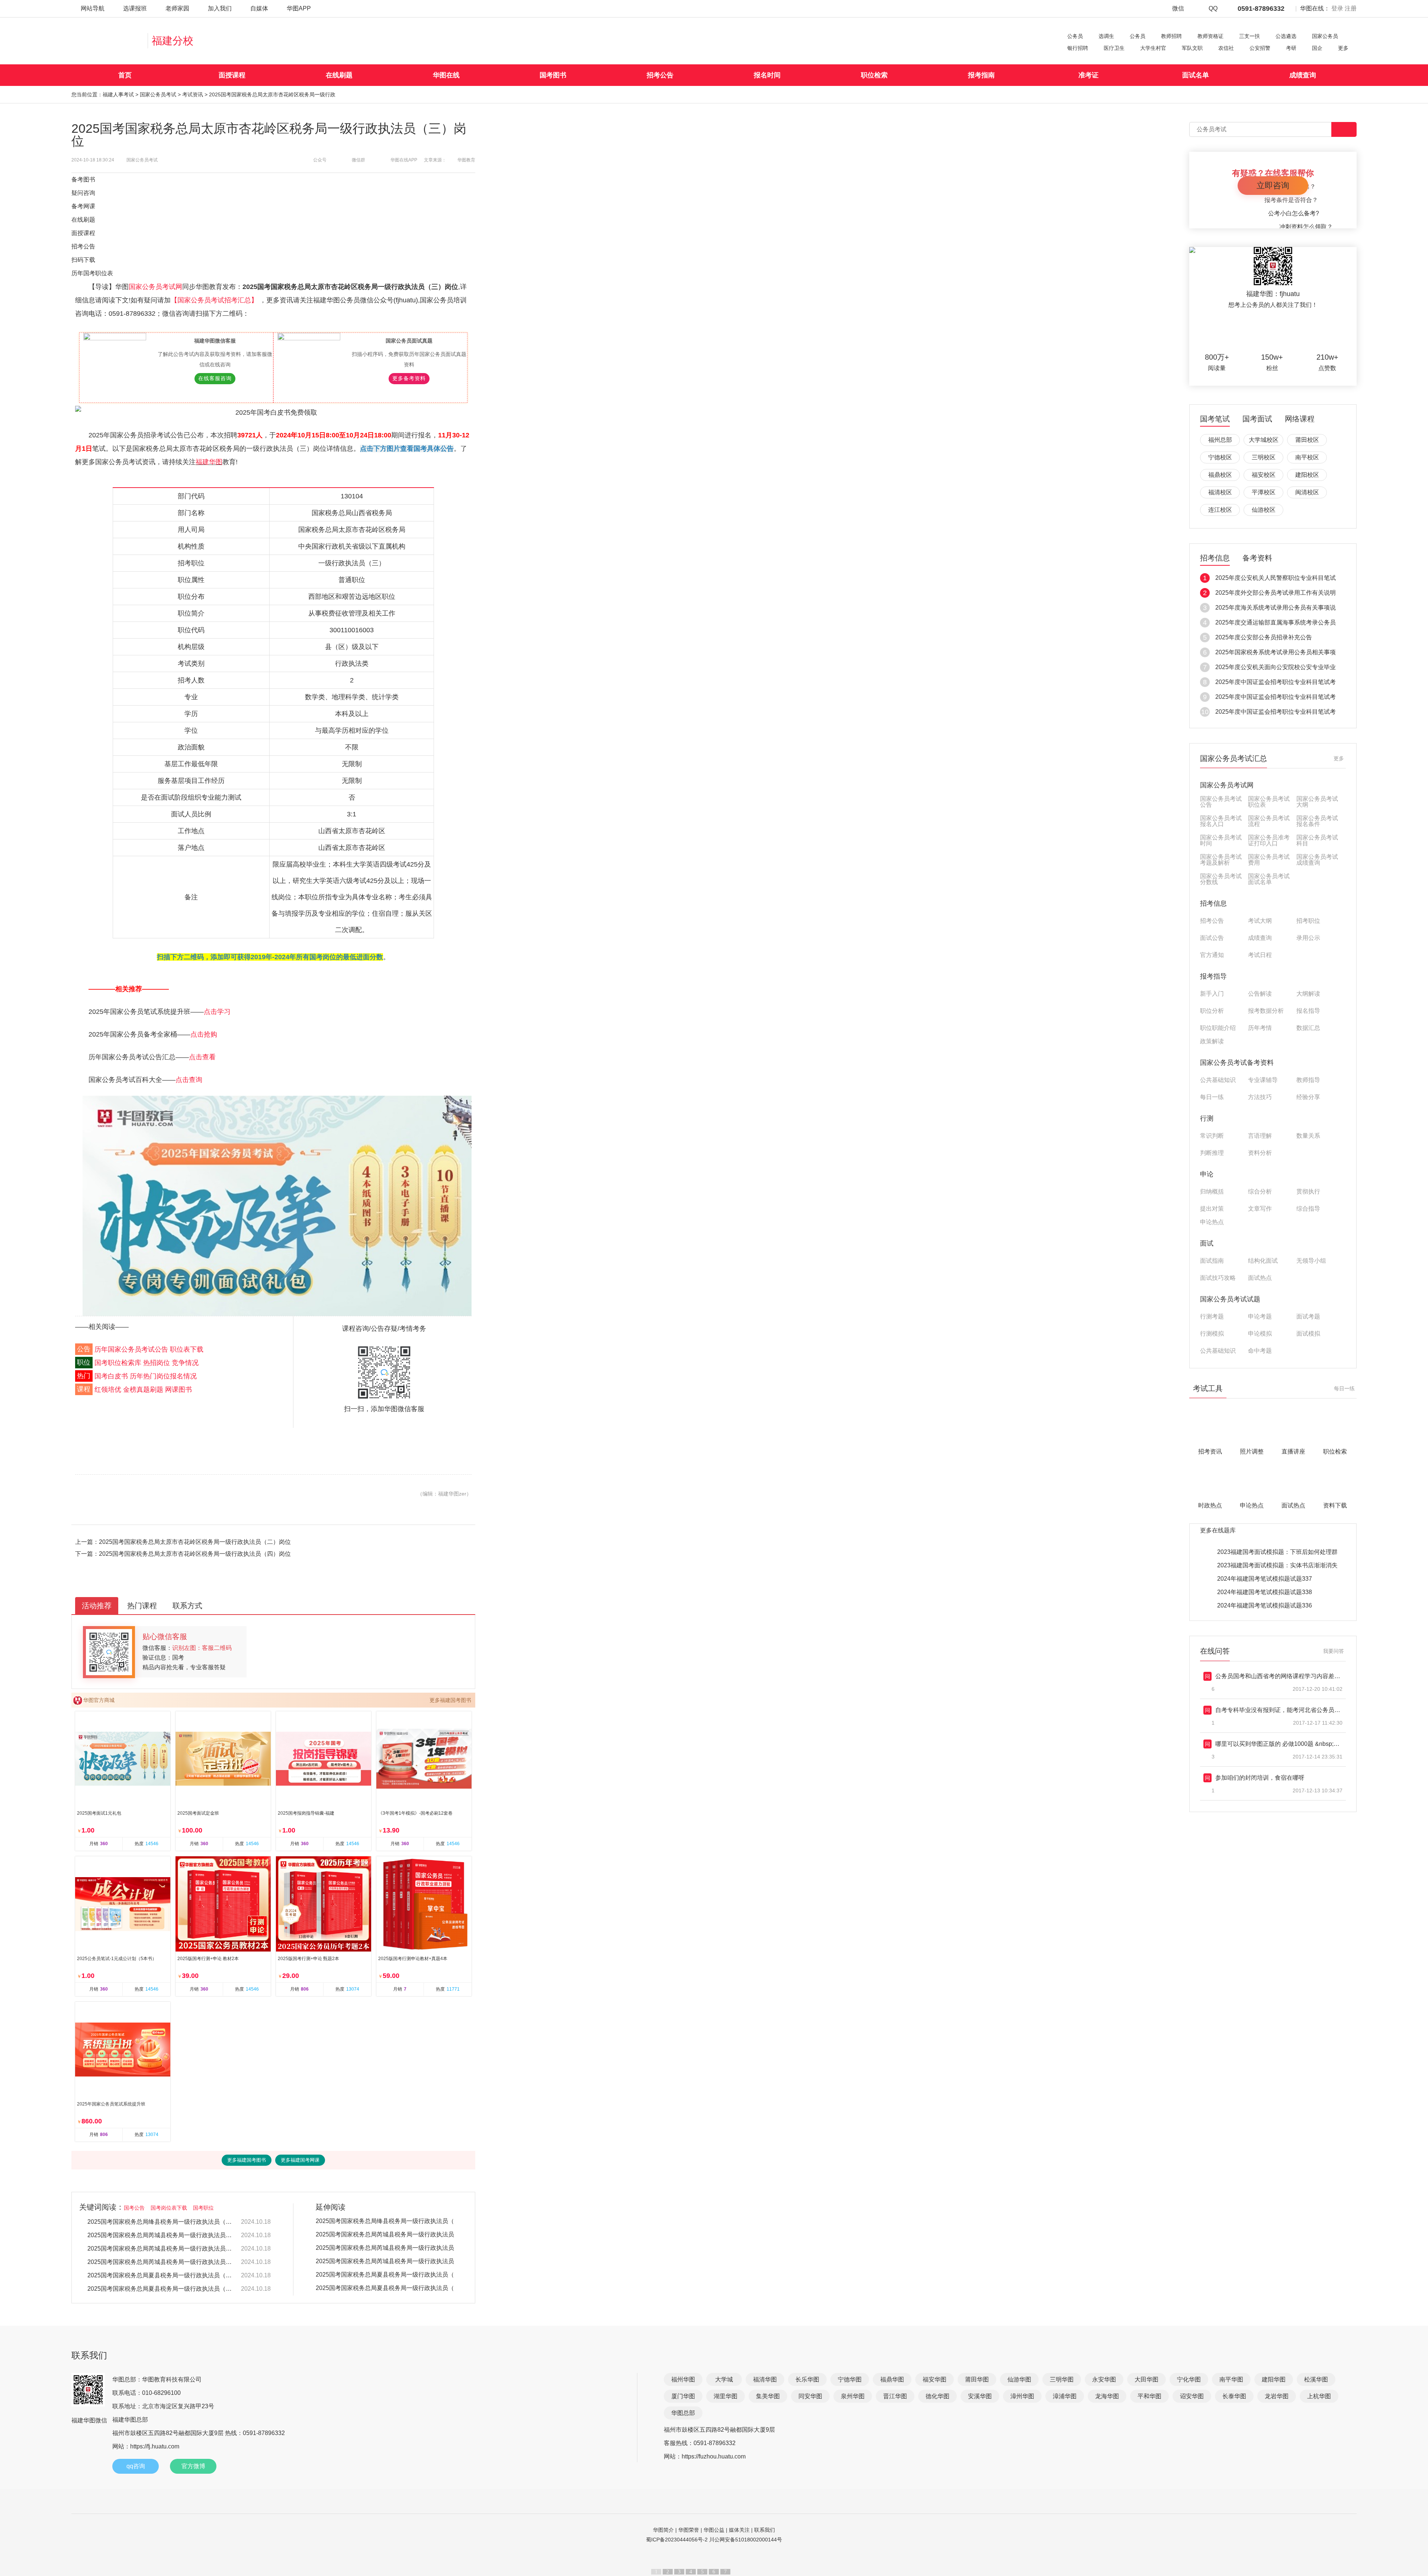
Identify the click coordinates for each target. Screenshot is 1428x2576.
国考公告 (134, 2208)
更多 (1343, 48)
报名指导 (1308, 1011)
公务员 (1075, 36)
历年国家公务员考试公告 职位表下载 (149, 1349)
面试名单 (1196, 75)
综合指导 (1308, 1209)
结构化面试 (1263, 1261)
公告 (84, 1349)
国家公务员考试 (158, 94)
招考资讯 (1210, 1451)
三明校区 (1264, 457)
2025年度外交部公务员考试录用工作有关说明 (1276, 593)
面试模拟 (1308, 1334)
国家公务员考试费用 (1269, 860)
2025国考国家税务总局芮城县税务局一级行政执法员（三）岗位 (161, 2235)
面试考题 (1308, 1317)
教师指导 (1308, 1080)
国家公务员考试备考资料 (1237, 1063)
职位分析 (1212, 1011)
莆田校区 (1307, 440)
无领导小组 (1311, 1261)
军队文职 (1192, 48)
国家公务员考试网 (155, 287)
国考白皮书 (111, 1376)
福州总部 (1220, 440)
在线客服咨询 (215, 378)
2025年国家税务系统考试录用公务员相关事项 (1276, 652)
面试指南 (1212, 1261)
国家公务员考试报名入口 (1221, 821)
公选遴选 (1286, 36)
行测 (1207, 1118)
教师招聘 (1171, 36)
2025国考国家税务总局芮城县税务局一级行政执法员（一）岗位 (161, 2262)
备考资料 (1257, 558)
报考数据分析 (1266, 1011)
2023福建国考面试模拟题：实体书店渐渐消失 (1277, 1565)
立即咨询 (1273, 185)
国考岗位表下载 (169, 2208)
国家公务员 (1325, 36)
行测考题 (1212, 1317)
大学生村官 (1153, 48)
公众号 (320, 160)
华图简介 (663, 2530)
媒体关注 (739, 2530)
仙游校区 (1264, 510)
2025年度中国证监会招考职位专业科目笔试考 (1276, 682)
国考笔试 (1215, 419)
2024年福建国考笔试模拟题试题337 (1265, 1579)
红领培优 (108, 1390)
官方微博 (193, 2466)
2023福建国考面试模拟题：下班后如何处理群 (1277, 1552)
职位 (84, 1363)
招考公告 (660, 75)
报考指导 (1213, 976)
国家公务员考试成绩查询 (1317, 860)
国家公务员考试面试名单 (1269, 879)
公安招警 (1260, 48)
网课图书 (178, 1390)
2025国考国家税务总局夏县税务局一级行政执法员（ (385, 2275)
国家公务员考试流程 (1269, 821)
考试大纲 (1260, 921)
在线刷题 (339, 75)
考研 (1291, 48)
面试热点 (1260, 1278)
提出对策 (1212, 1209)
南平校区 (1307, 457)
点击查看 (202, 1057)
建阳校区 (1307, 475)
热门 (84, 1376)
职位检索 (874, 75)
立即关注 (1282, 331)
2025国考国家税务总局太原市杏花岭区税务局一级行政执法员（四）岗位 (195, 1554)
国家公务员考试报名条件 (1317, 821)
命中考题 (1260, 1351)
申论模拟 (1260, 1334)
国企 (1317, 48)
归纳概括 (1212, 1192)
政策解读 (1212, 1041)
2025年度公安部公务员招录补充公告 (1264, 637)
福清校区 (1220, 492)
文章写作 (1260, 1209)
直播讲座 (1293, 1451)
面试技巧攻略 (1218, 1278)
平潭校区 (1264, 492)
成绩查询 (1303, 75)
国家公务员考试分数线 (1221, 879)
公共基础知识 (1218, 1080)
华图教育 (466, 160)
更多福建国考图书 (450, 1700)
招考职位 (1308, 921)
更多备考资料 (409, 378)
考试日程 (1260, 955)
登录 (1337, 8)
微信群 (358, 160)
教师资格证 (1210, 36)
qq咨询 (136, 2466)
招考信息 (1215, 558)
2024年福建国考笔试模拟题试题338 (1265, 1592)
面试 (1207, 1243)
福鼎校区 (1220, 475)
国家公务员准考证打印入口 (1269, 841)
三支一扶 (1249, 36)
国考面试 (1257, 419)
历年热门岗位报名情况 (163, 1376)
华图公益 (714, 2530)
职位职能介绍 (1218, 1028)
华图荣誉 (689, 2530)
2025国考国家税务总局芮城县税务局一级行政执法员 (385, 2234)
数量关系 (1308, 1136)
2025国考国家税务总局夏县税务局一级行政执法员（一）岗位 (161, 2289)
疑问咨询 (83, 193)
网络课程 (1300, 419)
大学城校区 (1264, 440)
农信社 (1226, 48)
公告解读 (1260, 994)
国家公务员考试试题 (1230, 1299)
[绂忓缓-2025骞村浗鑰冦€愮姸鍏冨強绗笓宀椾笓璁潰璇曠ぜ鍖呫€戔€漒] (277, 1206)
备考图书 (83, 179)
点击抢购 (204, 1034)
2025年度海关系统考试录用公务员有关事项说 (1276, 608)
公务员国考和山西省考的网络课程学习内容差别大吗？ (1287, 1676)
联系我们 (765, 2530)
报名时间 (767, 75)
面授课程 (232, 75)
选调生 (1106, 36)
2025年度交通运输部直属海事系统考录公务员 (1276, 622)
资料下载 (1335, 1505)
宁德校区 (1220, 457)
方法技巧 (1260, 1097)
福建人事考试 (118, 94)
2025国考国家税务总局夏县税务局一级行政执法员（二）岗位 (161, 2275)
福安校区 (1264, 475)
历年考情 (1260, 1028)
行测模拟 (1212, 1334)
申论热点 (1212, 1222)
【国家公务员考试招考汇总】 (215, 300)
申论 (1207, 1174)
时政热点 (1210, 1505)
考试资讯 (193, 94)
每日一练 (1212, 1097)
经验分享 (1308, 1097)
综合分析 (1260, 1192)
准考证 (1088, 75)
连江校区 (1220, 510)
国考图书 (553, 75)
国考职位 (203, 2208)
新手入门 (1212, 994)
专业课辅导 (1263, 1080)
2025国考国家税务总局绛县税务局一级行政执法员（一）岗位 (161, 2222)
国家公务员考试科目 (1317, 841)
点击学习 (217, 1012)
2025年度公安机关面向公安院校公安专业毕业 (1276, 667)
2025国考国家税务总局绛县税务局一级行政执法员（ (385, 2221)
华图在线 (446, 75)
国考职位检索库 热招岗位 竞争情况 (147, 1363)
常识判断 (1212, 1136)
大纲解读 (1308, 994)
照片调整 (1252, 1451)
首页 (125, 75)
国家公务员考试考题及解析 (1221, 860)
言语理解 (1260, 1136)
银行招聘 (1078, 48)
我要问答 (1334, 1651)
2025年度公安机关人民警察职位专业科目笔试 (1276, 578)
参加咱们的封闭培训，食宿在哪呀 (1260, 1778)
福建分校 (173, 41)
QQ (1213, 8)
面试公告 (1212, 938)
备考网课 (83, 206)
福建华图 (209, 462)
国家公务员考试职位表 (1269, 802)
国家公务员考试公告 (1221, 802)
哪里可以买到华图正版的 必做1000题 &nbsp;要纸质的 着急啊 (1296, 1744)
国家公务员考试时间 (1221, 841)
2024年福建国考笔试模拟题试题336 (1265, 1605)
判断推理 (1212, 1153)
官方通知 (1212, 955)
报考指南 (981, 75)
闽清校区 (1307, 492)
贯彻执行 (1308, 1192)
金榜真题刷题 (143, 1390)
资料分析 (1260, 1153)
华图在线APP (404, 160)
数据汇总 (1308, 1028)
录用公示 (1308, 938)
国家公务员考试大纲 (1317, 802)
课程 (84, 1390)
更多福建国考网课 (300, 2160)
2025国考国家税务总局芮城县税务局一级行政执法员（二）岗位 (161, 2249)
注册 (1351, 8)
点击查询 (189, 1080)
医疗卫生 (1114, 48)
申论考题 (1260, 1317)
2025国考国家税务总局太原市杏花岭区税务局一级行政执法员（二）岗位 (195, 1542)
